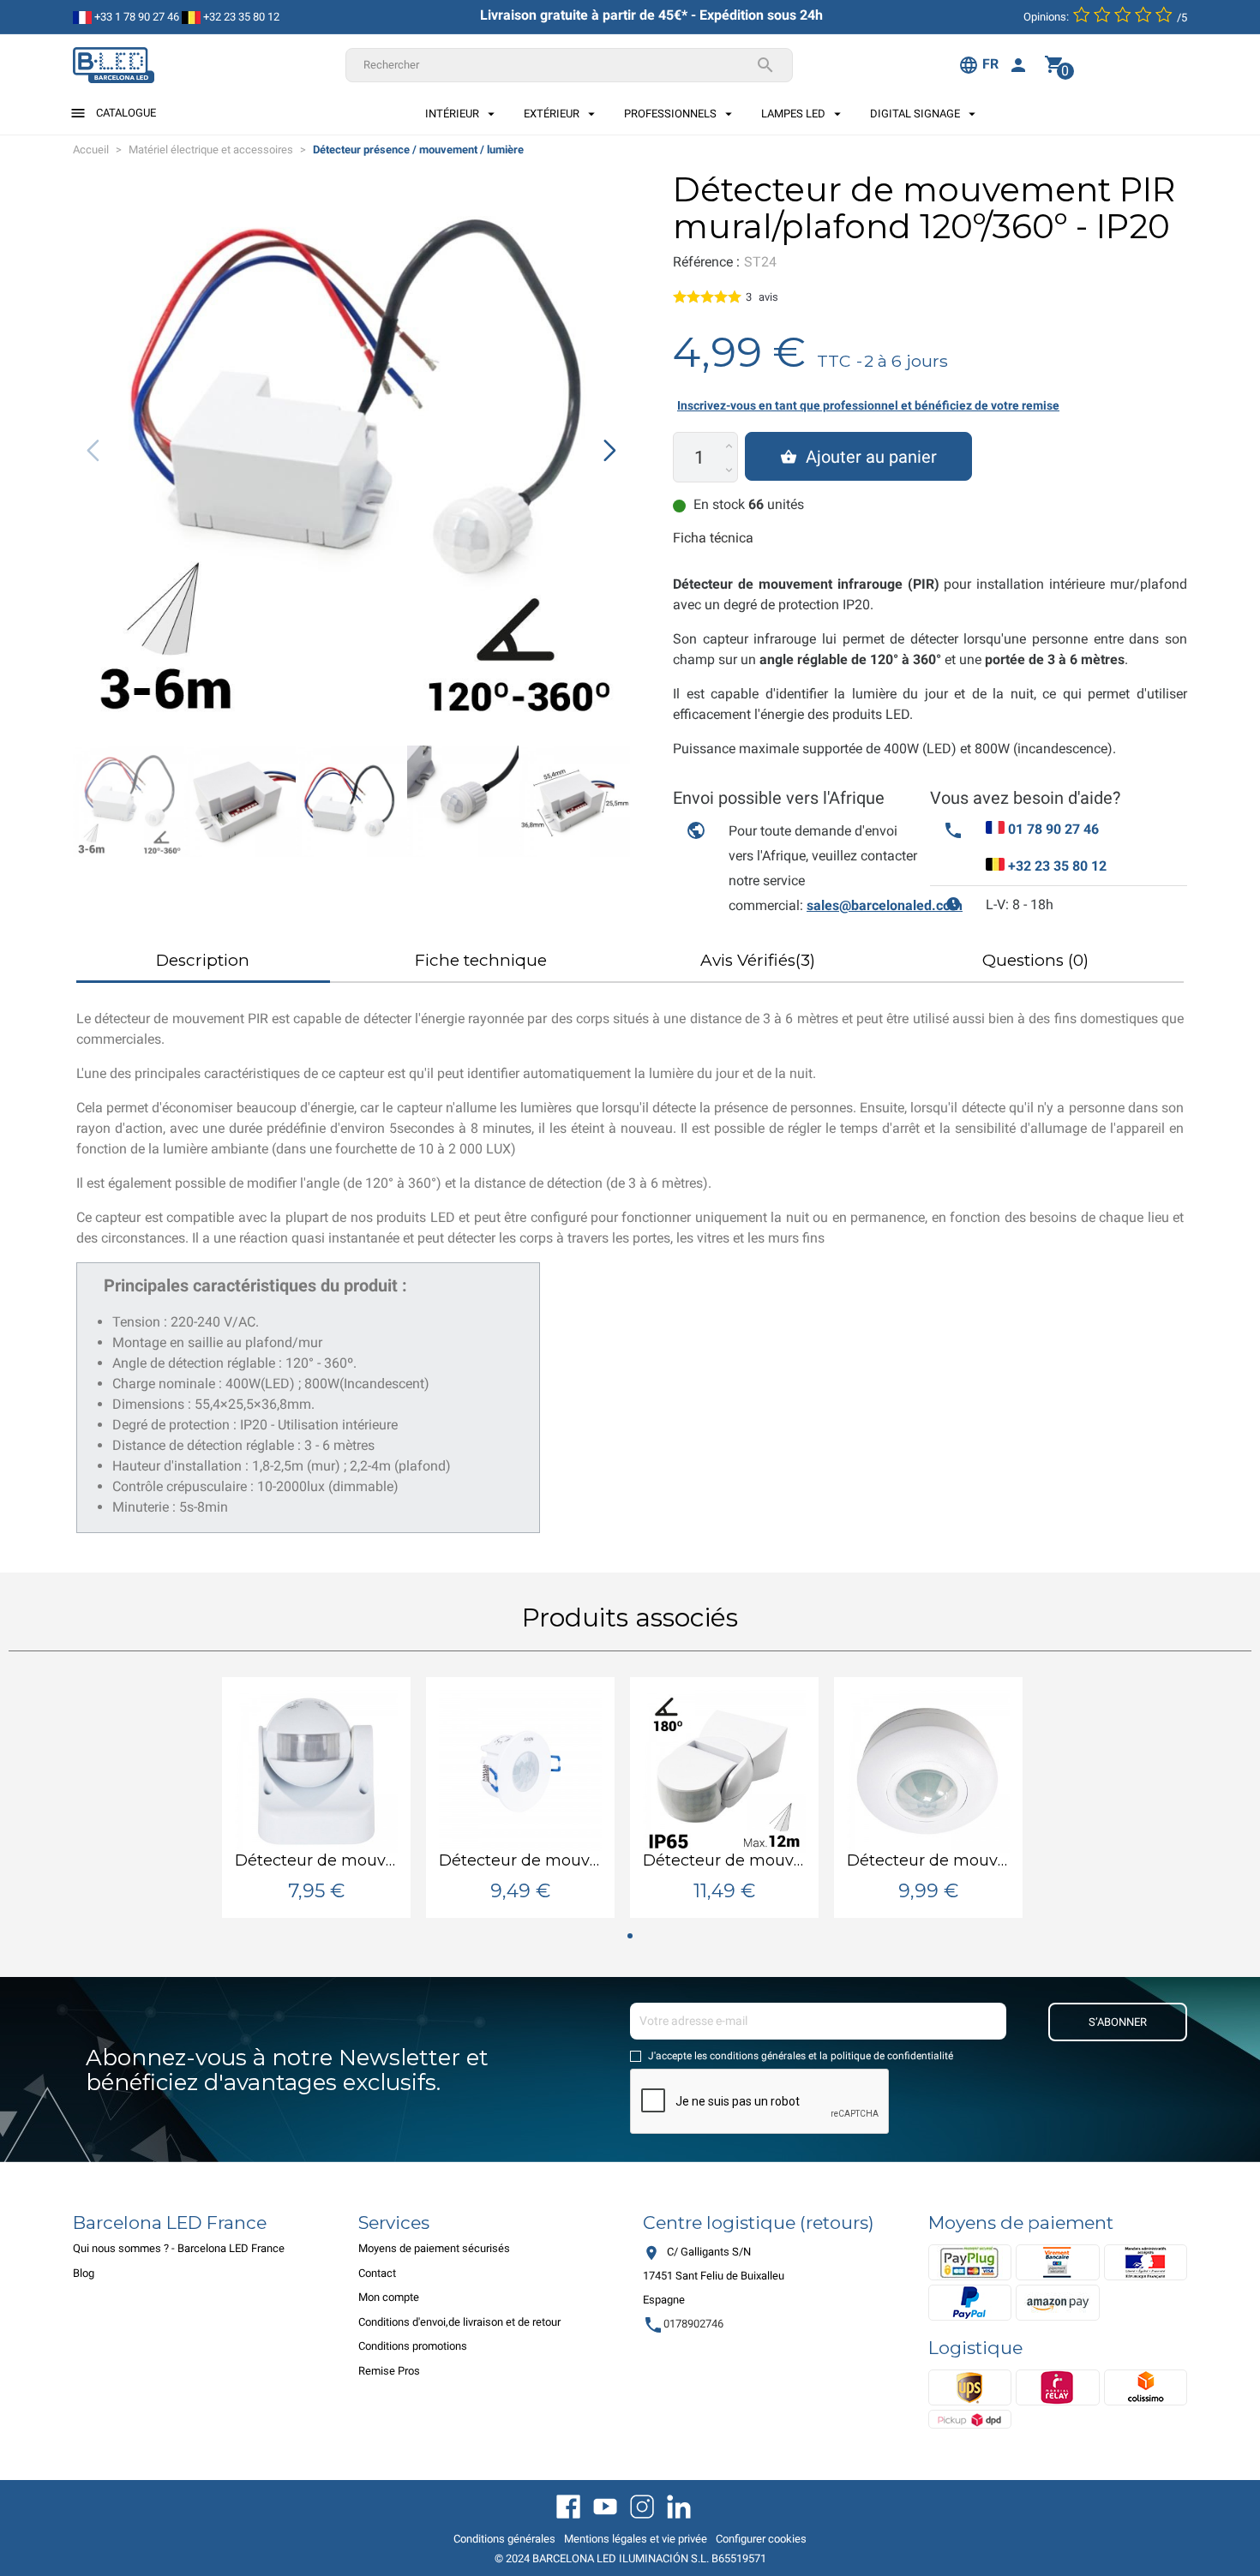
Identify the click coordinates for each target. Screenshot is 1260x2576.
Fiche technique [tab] (481, 960)
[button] (610, 450)
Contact (377, 2273)
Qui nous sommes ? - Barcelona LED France (179, 2248)
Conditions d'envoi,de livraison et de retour (459, 2322)
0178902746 (683, 2324)
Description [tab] (203, 960)
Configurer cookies (761, 2539)
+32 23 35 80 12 (240, 17)
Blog (84, 2273)
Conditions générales (504, 2539)
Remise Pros (389, 2371)
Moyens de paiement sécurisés (434, 2248)
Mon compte (389, 2297)
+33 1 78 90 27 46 (135, 17)
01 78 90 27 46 (1053, 829)
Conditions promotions (413, 2346)
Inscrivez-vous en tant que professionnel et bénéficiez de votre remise (868, 405)
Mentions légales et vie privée (636, 2539)
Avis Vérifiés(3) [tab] (758, 960)
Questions (1035, 960)
